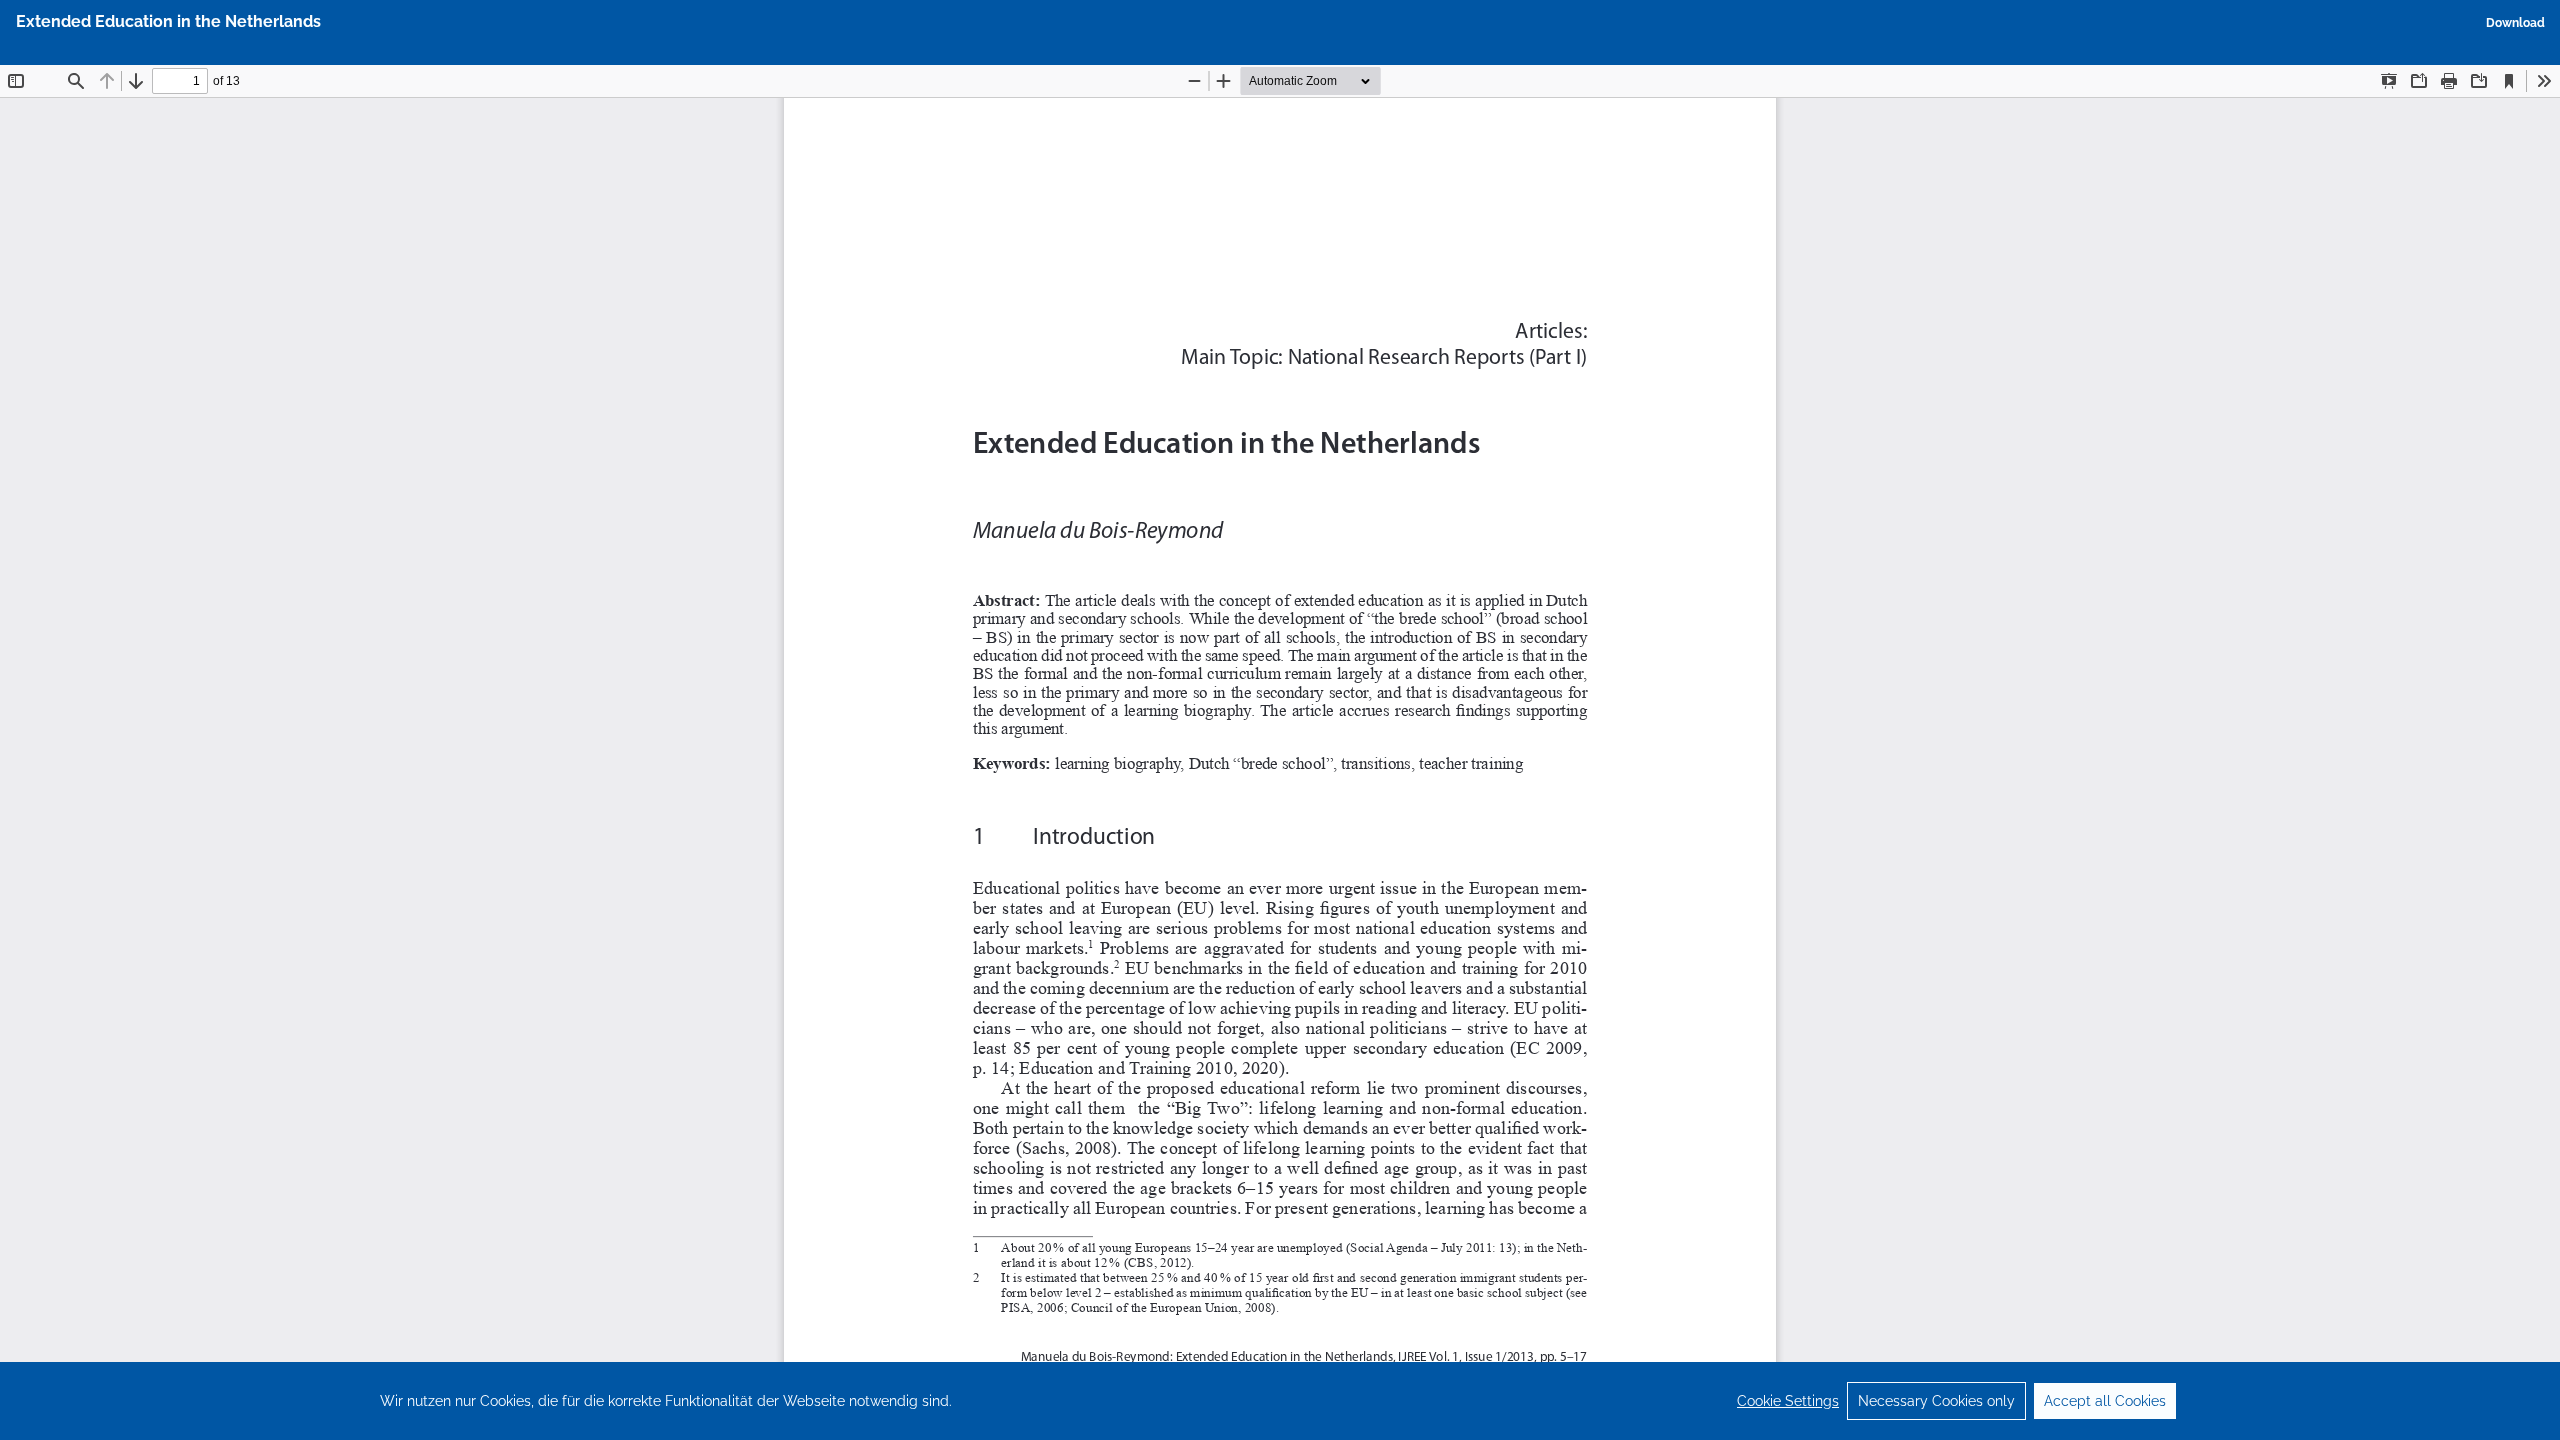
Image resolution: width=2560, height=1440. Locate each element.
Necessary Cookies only (1936, 1401)
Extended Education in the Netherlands (168, 21)
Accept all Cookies (2105, 1401)
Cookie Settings (1788, 1401)
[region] (1280, 1401)
